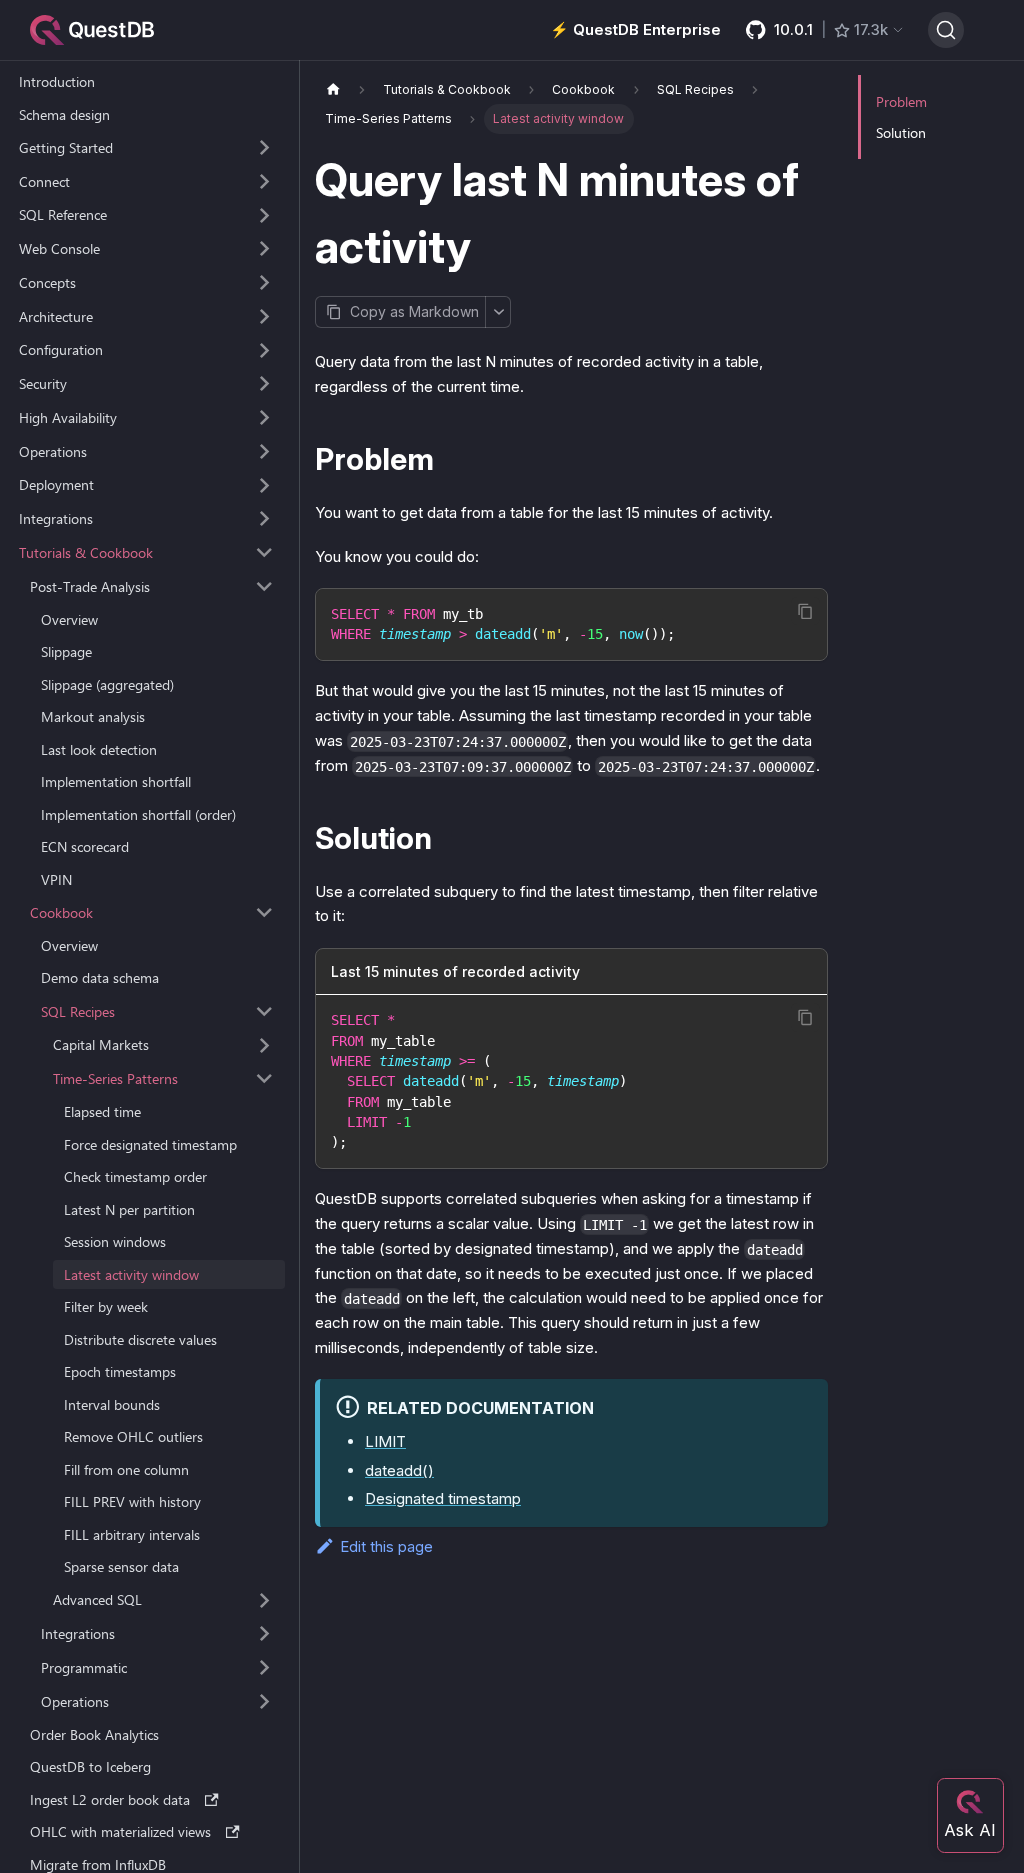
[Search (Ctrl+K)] (946, 30)
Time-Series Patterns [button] (115, 1078)
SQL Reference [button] (63, 214)
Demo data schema (100, 977)
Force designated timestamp (150, 1144)
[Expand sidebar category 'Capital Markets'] (264, 1045)
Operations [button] (53, 451)
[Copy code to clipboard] (805, 611)
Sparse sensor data (121, 1566)
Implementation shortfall (116, 781)
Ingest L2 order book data (110, 1799)
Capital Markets (101, 1044)
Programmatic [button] (84, 1667)
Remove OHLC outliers (133, 1436)
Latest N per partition (129, 1209)
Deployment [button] (56, 484)
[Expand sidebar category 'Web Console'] (264, 249)
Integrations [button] (56, 518)
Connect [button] (44, 181)
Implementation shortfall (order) (138, 814)
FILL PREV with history (132, 1501)
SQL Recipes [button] (78, 1011)
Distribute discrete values (140, 1339)
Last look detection (99, 749)
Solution (901, 132)
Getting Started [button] (66, 147)
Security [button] (43, 383)
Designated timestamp (443, 1498)
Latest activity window (131, 1274)
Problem (901, 101)
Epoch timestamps (120, 1371)
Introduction (57, 81)
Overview (69, 619)
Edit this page (386, 1546)
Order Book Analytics (94, 1734)
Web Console (59, 248)
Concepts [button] (47, 282)
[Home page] (333, 89)
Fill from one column (126, 1469)
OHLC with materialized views (120, 1831)
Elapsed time (102, 1111)
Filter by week (106, 1306)
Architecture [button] (56, 316)
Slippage (66, 651)
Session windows (115, 1241)
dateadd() (399, 1470)
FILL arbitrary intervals (132, 1534)
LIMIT (385, 1441)
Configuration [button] (61, 349)
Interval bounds (112, 1404)
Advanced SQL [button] (97, 1599)
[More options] (498, 312)
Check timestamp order (135, 1176)
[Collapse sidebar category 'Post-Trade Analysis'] (264, 586)
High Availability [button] (68, 417)
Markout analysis (93, 716)
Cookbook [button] (61, 912)
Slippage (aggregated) (107, 684)
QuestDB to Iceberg (90, 1766)
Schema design (64, 114)
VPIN (56, 879)
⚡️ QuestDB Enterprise (635, 29)
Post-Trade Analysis (90, 586)
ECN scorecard (85, 846)
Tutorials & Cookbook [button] (86, 552)
